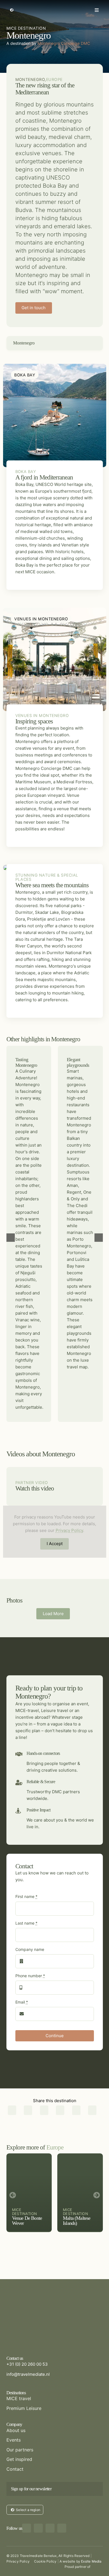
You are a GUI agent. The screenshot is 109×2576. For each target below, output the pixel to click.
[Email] (92, 2111)
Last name (26, 1923)
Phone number (30, 1976)
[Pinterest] (76, 2111)
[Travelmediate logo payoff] (41, 2308)
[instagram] (38, 2528)
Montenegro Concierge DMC (64, 43)
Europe (54, 79)
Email (22, 2002)
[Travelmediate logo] (55, 4)
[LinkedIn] (44, 2111)
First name (26, 1896)
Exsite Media (91, 2561)
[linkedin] (50, 2528)
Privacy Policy (69, 1530)
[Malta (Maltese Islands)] (80, 2193)
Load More (53, 1614)
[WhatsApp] (60, 2111)
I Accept (55, 1544)
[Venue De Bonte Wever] (29, 2193)
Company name (30, 1949)
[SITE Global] (98, 2566)
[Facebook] (12, 2111)
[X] (28, 2111)
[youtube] (62, 2528)
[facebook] (27, 2528)
